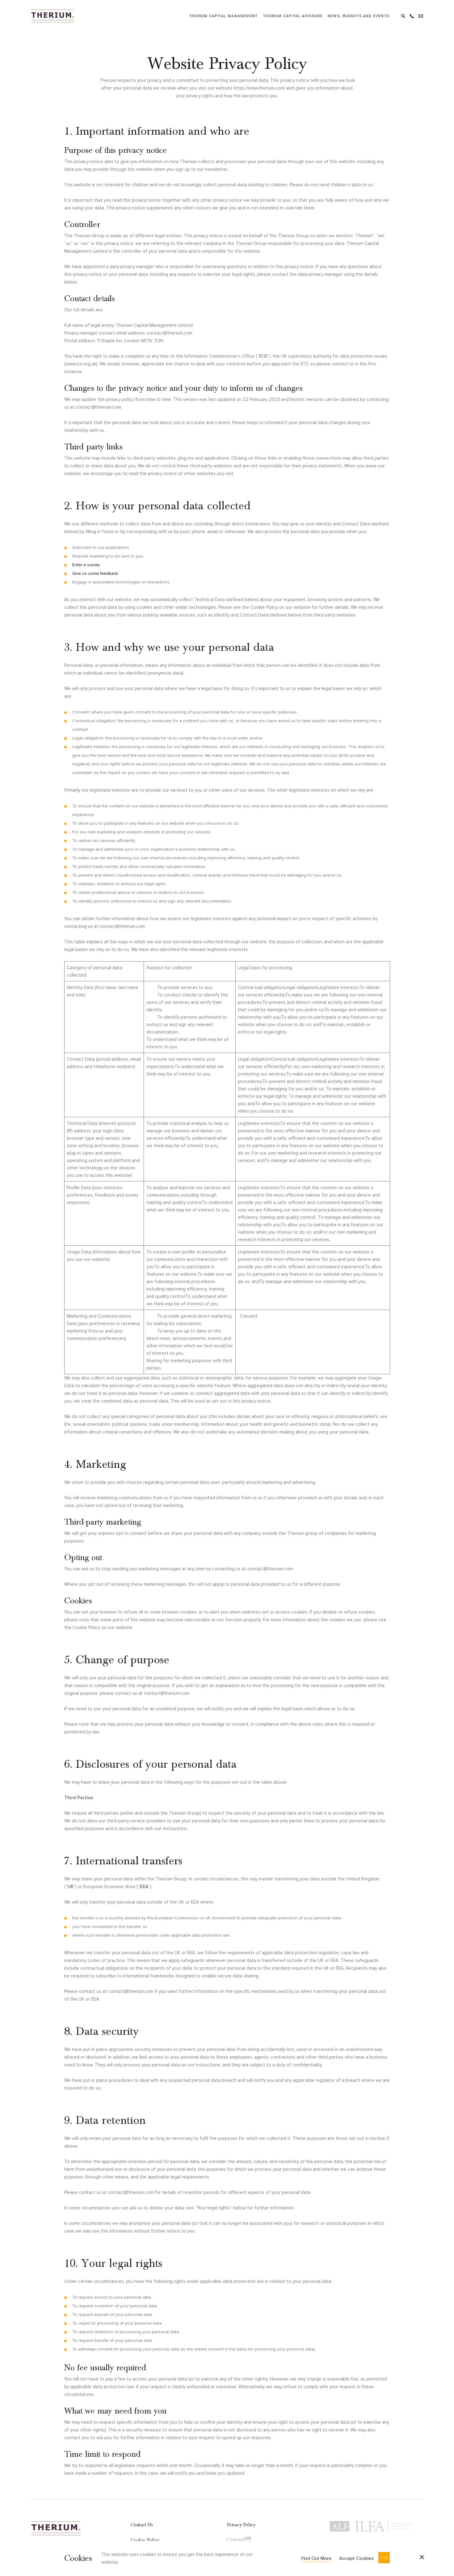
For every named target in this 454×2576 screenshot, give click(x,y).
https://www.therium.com (259, 88)
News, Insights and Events (358, 16)
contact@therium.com (170, 333)
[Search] (403, 15)
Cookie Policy (145, 2540)
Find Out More (316, 2558)
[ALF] (340, 2525)
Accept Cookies (356, 2558)
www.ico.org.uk (81, 364)
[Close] (422, 2558)
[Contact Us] (421, 15)
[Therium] (53, 15)
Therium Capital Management (223, 16)
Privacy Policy (241, 2525)
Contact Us (142, 2525)
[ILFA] (384, 2525)
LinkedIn (239, 2540)
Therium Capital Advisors (293, 16)
